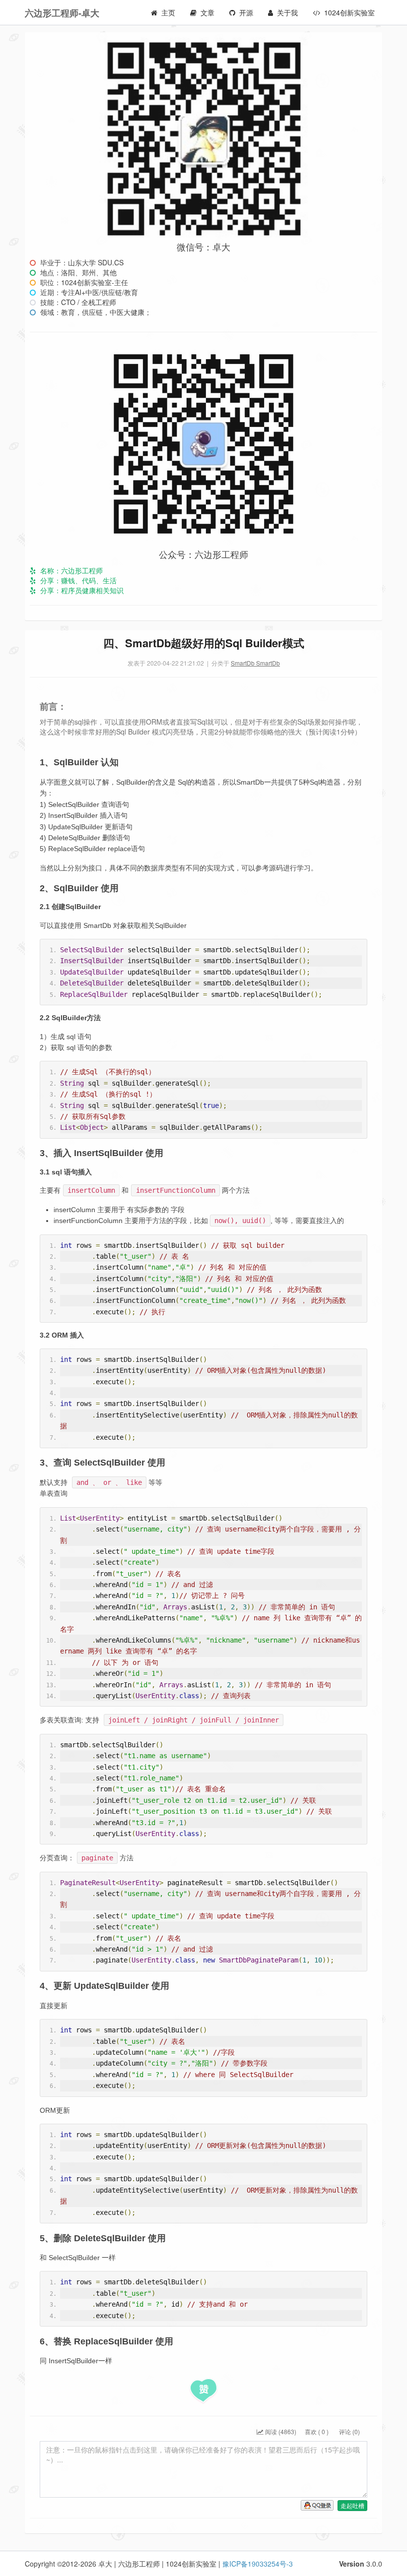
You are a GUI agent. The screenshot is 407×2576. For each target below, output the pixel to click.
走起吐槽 (352, 2505)
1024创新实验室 (349, 12)
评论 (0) (349, 2431)
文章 (207, 12)
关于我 (287, 12)
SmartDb (243, 663)
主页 (168, 12)
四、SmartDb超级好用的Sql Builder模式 (204, 643)
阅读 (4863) (280, 2431)
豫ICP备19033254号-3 (258, 2564)
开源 (246, 12)
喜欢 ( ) (317, 2431)
